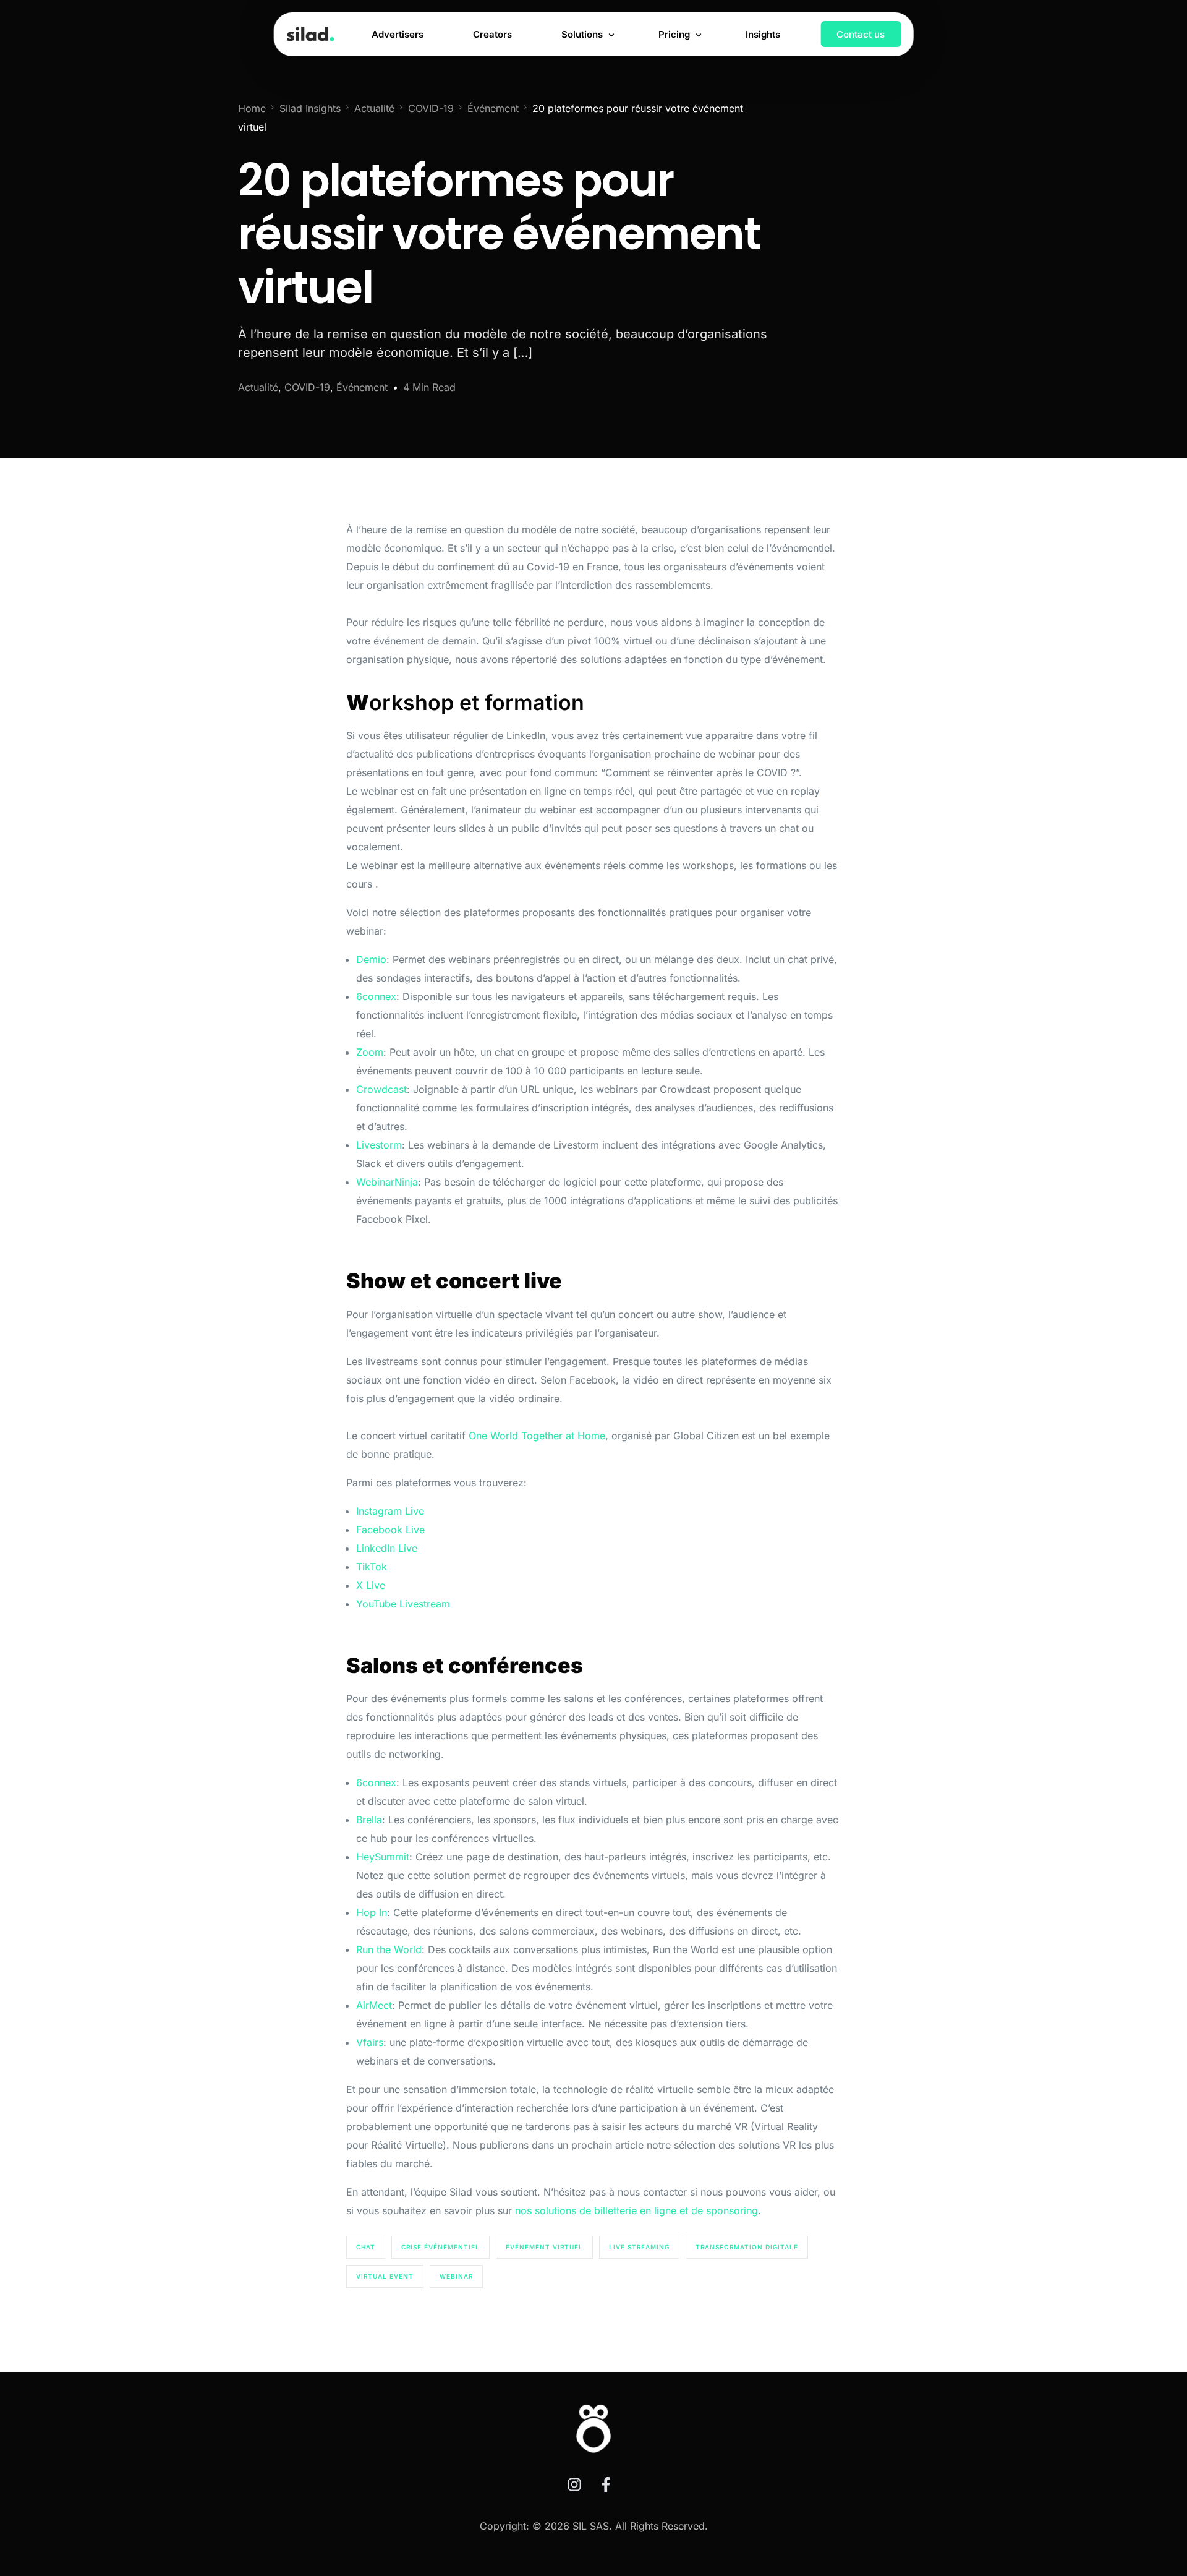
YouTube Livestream (403, 1604)
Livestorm (379, 1145)
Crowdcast (381, 1089)
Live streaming (639, 2247)
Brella (369, 1820)
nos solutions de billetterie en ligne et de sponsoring (636, 2210)
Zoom (370, 1052)
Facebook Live (390, 1530)
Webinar (456, 2276)
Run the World (389, 1949)
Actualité (258, 387)
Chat (366, 2247)
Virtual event (385, 2276)
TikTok (372, 1567)
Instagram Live (390, 1511)
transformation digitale (747, 2247)
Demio (371, 959)
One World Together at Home (537, 1436)
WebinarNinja (387, 1182)
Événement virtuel (544, 2247)
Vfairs (370, 2042)
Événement (362, 387)
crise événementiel (440, 2247)
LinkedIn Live (387, 1548)
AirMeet (374, 2005)
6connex (376, 996)
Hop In (372, 1912)
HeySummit (383, 1857)
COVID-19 (307, 387)
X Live (371, 1585)
